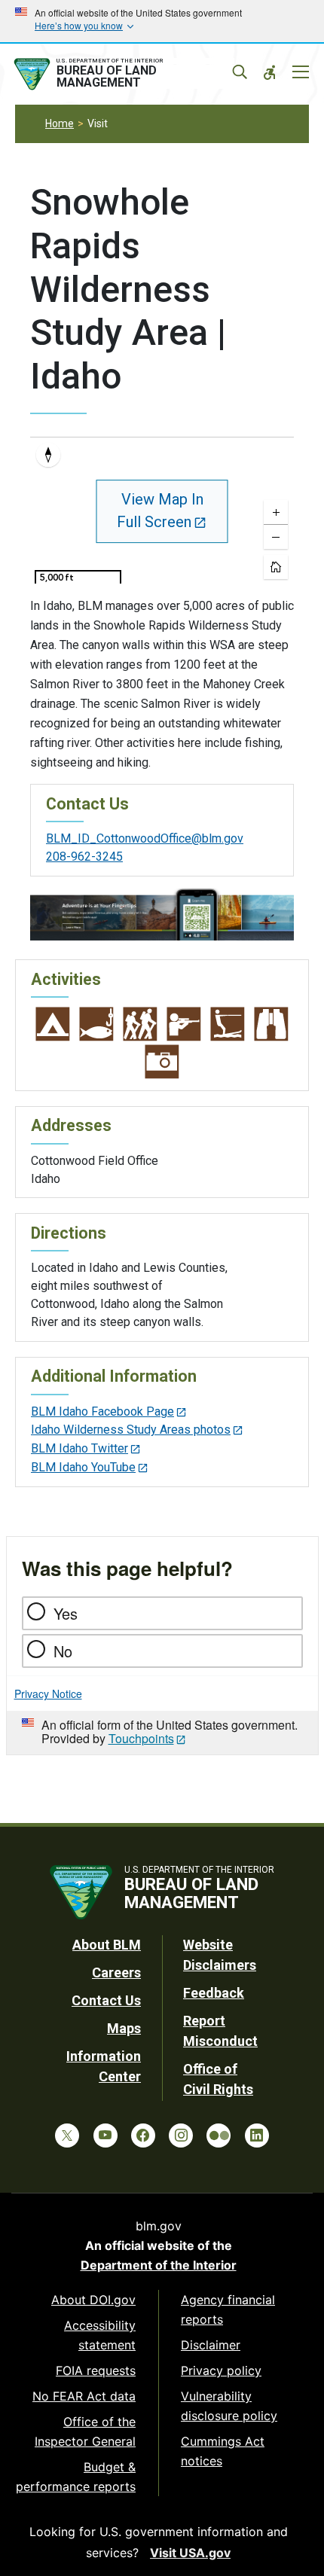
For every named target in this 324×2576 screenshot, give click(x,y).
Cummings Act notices (223, 2451)
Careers (116, 1972)
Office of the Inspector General (85, 2431)
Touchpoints (141, 1738)
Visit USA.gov (190, 2553)
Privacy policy (221, 2370)
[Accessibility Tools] (270, 72)
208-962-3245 (84, 857)
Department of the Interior (159, 2265)
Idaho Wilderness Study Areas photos (131, 1430)
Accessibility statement (100, 2335)
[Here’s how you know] (162, 21)
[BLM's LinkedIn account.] (257, 2135)
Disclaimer (211, 2345)
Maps (124, 2028)
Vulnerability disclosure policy (229, 2406)
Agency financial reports (228, 2309)
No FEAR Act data (84, 2396)
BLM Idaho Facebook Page (102, 1411)
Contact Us (106, 2000)
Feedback (214, 1993)
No (63, 1651)
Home (60, 123)
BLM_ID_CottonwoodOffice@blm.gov (145, 838)
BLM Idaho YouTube (83, 1467)
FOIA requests (96, 2370)
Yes (66, 1613)
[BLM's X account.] (67, 2135)
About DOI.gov (93, 2300)
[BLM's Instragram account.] (181, 2135)
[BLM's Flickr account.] (219, 2135)
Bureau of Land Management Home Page (123, 75)
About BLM (107, 1945)
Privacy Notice (48, 1693)
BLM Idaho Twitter (79, 1448)
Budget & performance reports (76, 2477)
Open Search (240, 72)
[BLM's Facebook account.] (143, 2135)
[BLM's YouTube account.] (105, 2135)
